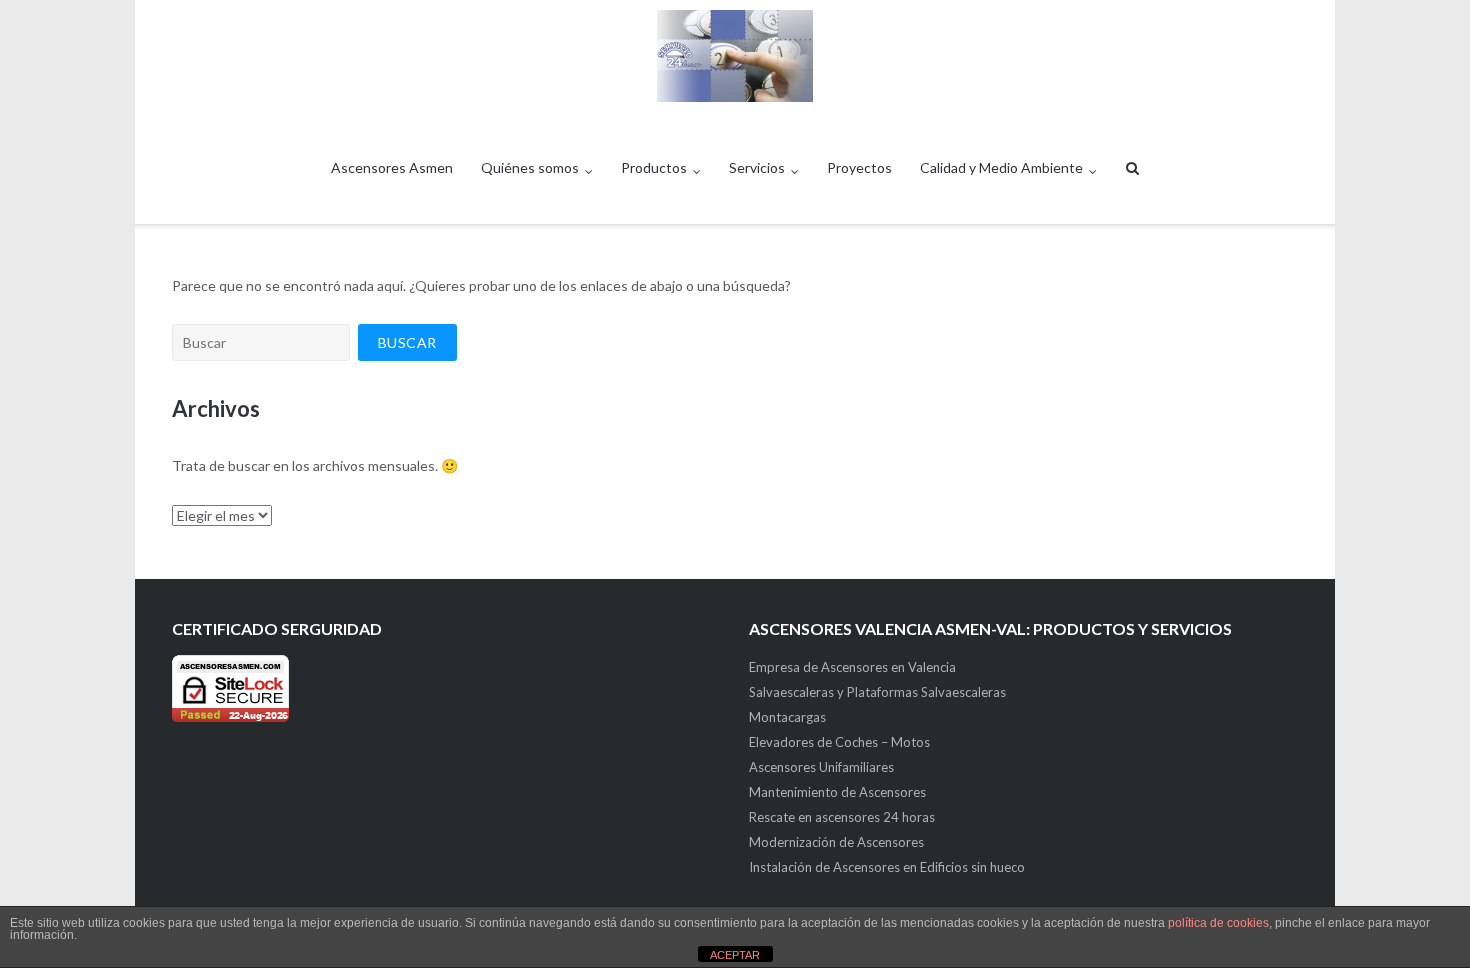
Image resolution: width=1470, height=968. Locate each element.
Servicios (757, 167)
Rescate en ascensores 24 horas (842, 817)
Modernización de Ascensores (836, 842)
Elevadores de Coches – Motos (839, 742)
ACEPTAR (735, 955)
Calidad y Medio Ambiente (1001, 167)
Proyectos (859, 167)
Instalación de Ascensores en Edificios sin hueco (887, 867)
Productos (654, 167)
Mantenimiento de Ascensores (837, 792)
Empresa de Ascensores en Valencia (852, 667)
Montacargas (787, 717)
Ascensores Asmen (392, 167)
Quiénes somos (530, 167)
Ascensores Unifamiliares (821, 767)
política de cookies (1218, 923)
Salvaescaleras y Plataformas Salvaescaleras (877, 692)
